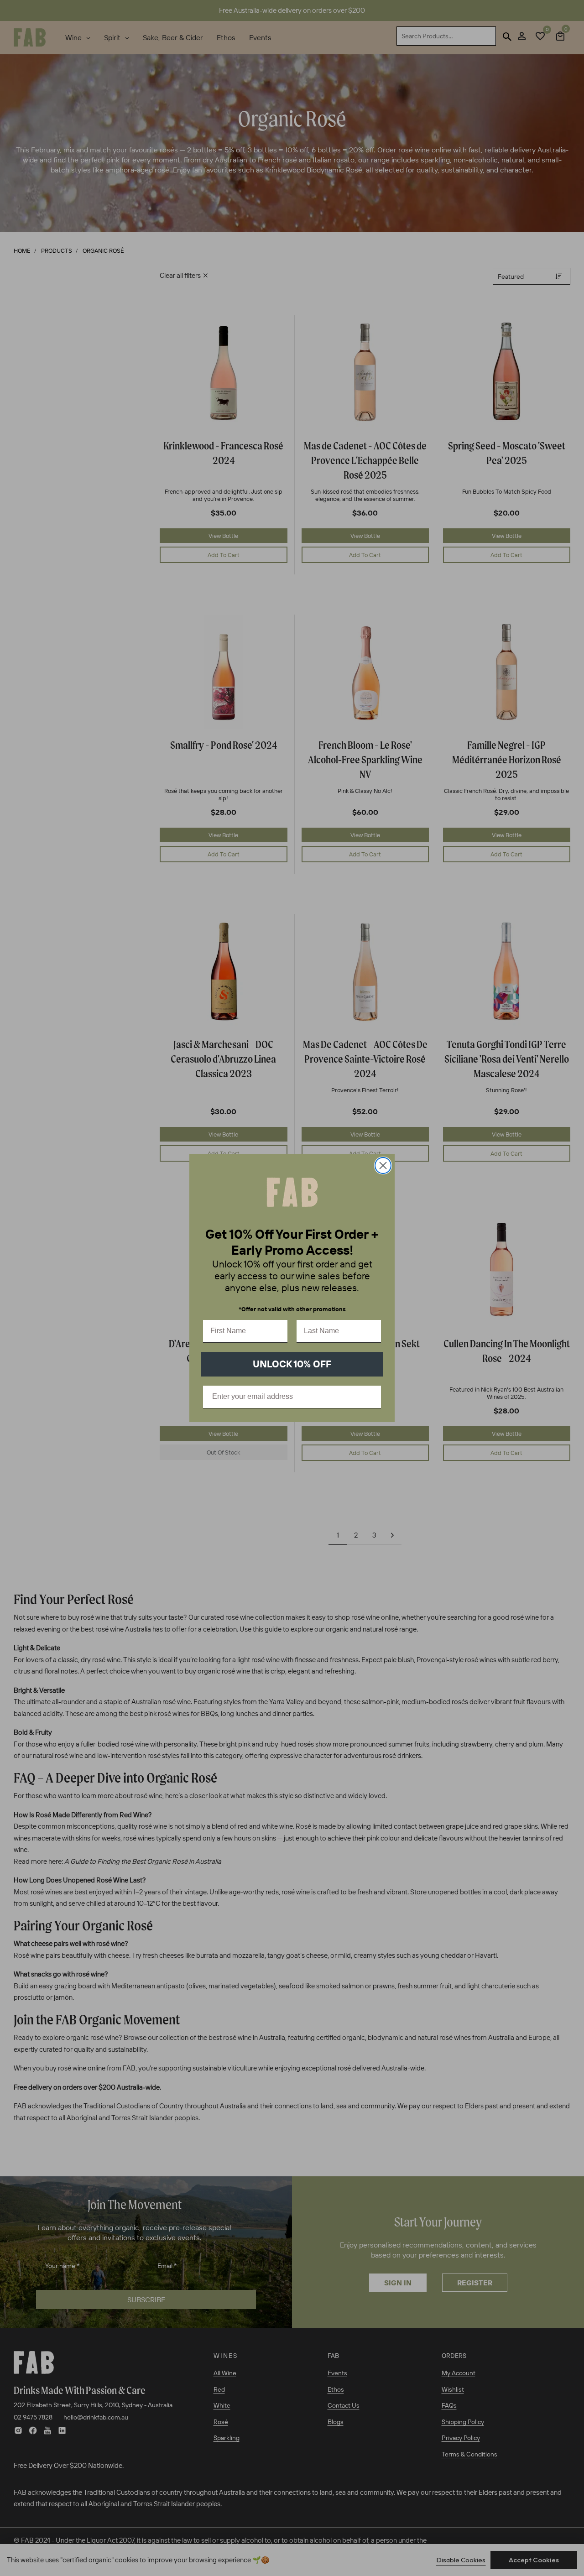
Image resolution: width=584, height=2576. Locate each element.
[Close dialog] (383, 1165)
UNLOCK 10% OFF (292, 1364)
